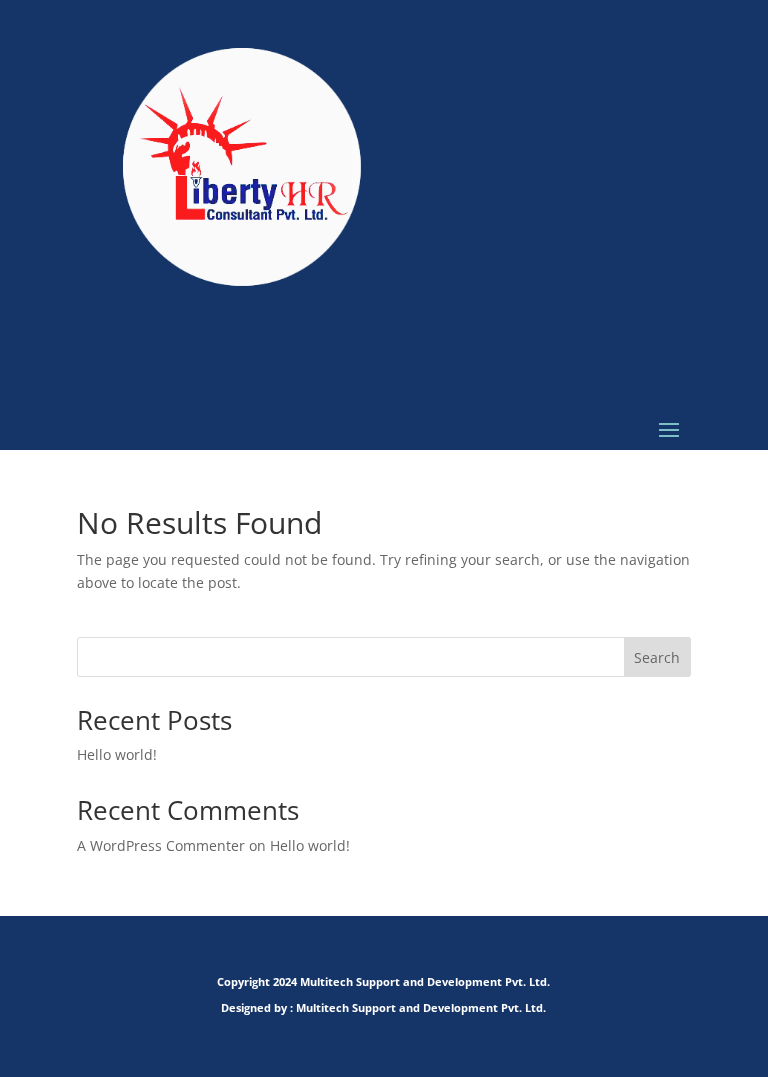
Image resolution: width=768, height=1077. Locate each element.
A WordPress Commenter (161, 845)
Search (657, 657)
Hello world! (117, 754)
